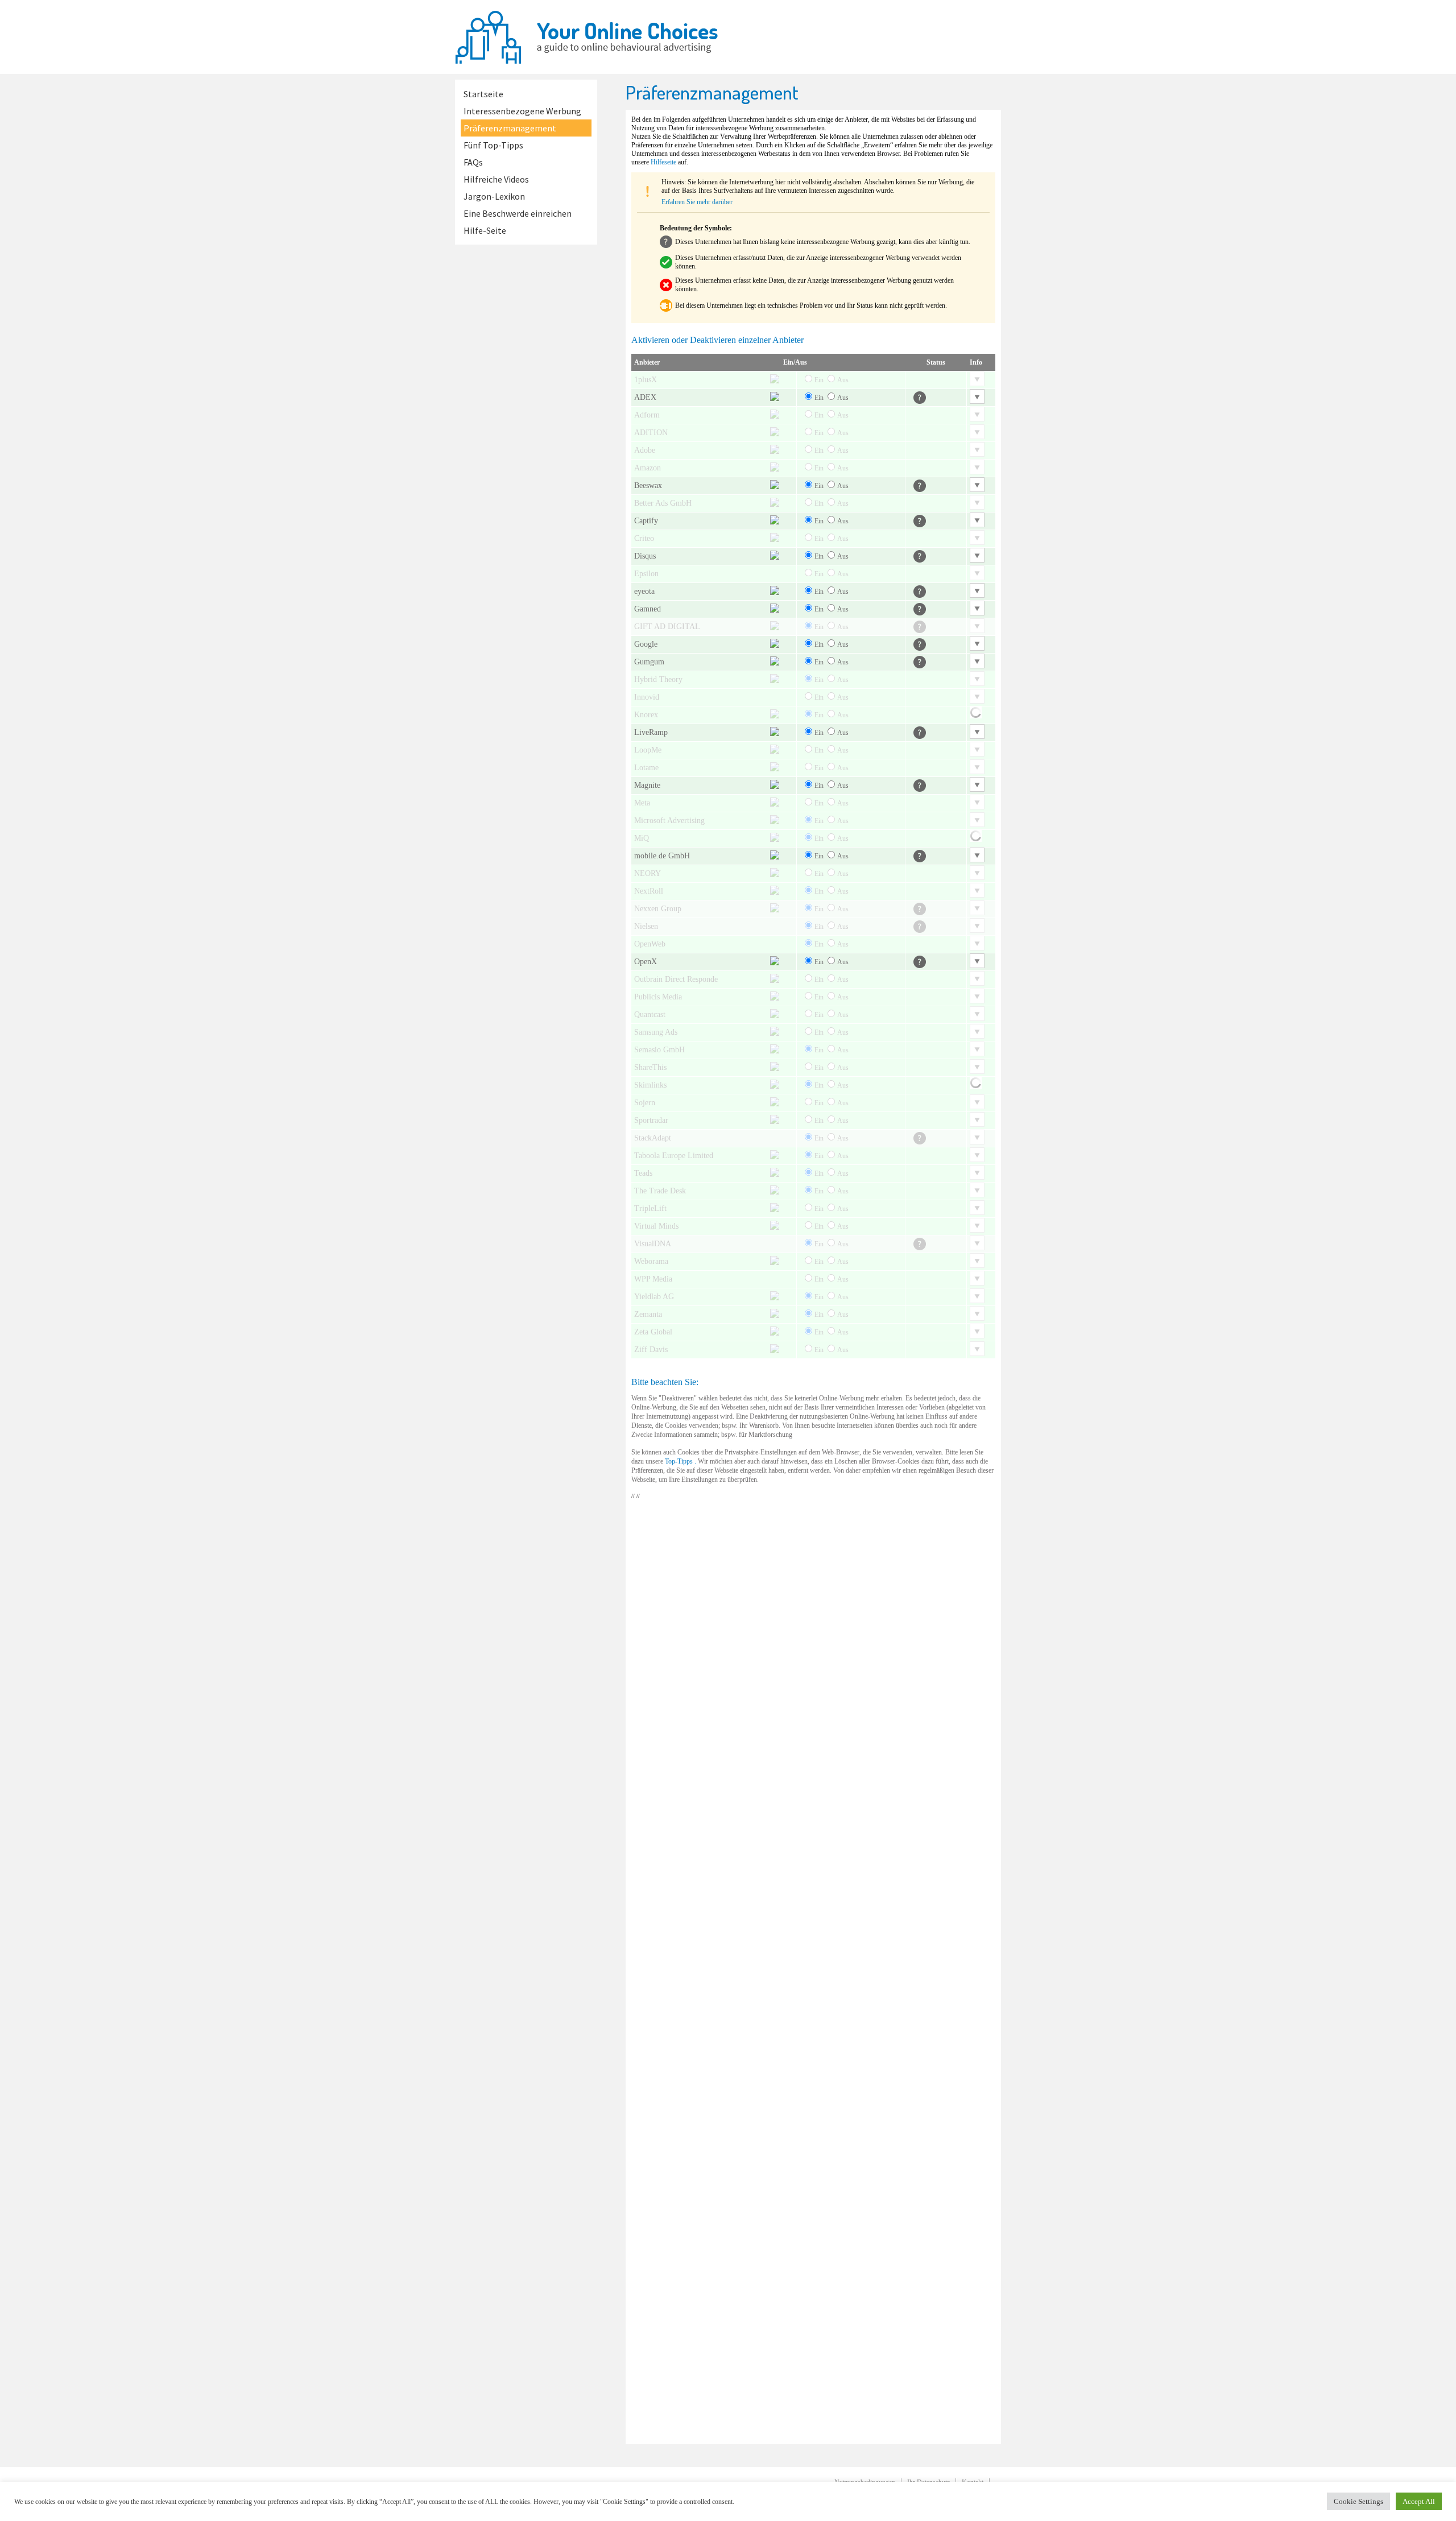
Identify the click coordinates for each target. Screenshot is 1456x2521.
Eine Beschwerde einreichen (518, 213)
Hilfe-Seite (485, 230)
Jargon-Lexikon (494, 196)
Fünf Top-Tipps (493, 145)
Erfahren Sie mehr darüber (697, 202)
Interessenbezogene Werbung (522, 111)
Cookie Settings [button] (1358, 2501)
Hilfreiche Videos (496, 179)
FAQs (473, 162)
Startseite (483, 94)
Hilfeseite (663, 162)
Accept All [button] (1419, 2501)
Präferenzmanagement (510, 128)
